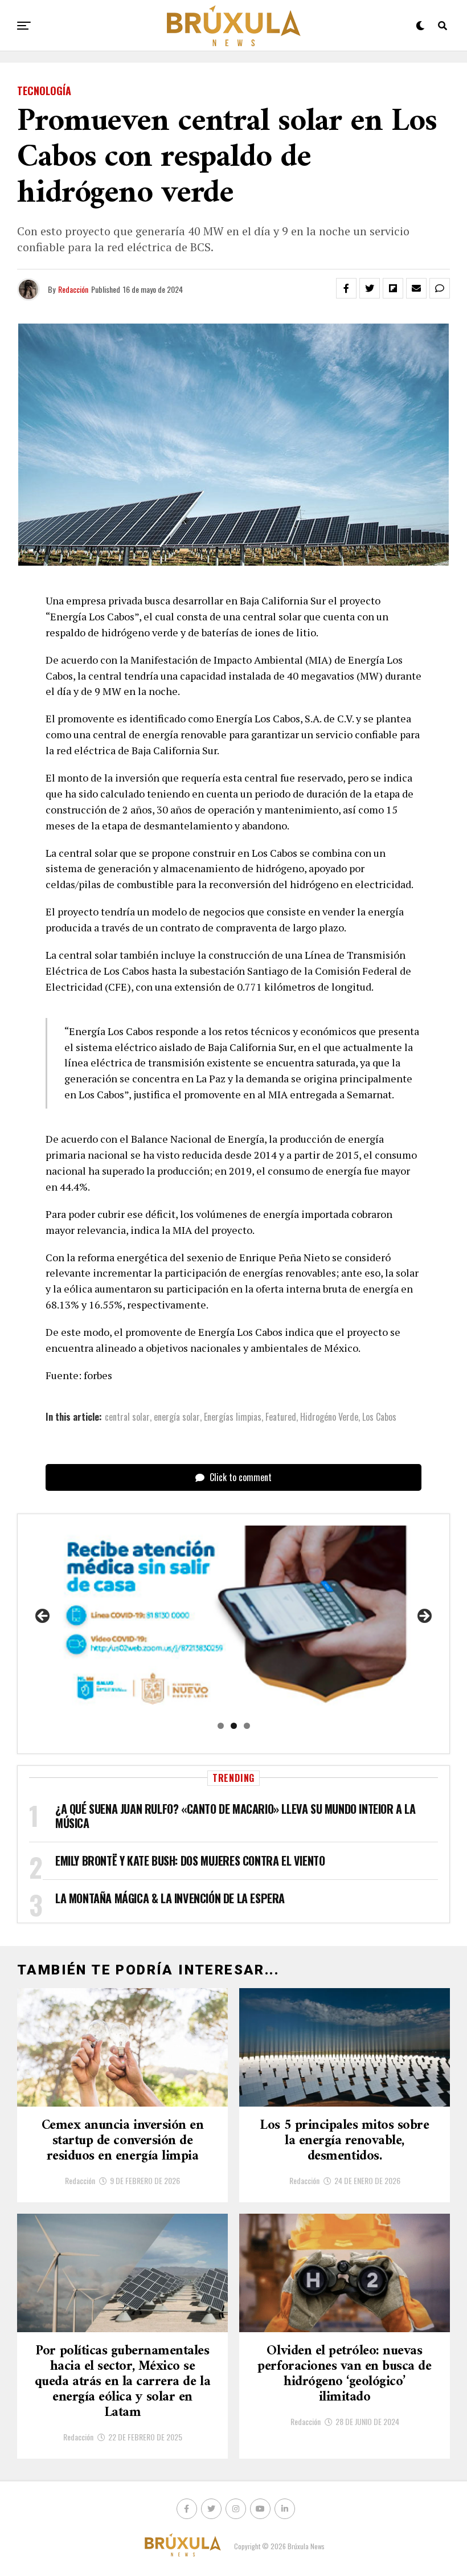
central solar (127, 1417)
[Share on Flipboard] (393, 288)
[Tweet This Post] (370, 288)
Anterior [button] (43, 1617)
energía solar (177, 1417)
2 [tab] (234, 1726)
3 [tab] (247, 1726)
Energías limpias (233, 1417)
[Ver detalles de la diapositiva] (233, 1620)
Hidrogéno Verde (329, 1417)
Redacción (73, 289)
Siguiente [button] (424, 1617)
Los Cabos (379, 1417)
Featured (281, 1417)
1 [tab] (221, 1726)
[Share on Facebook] (346, 288)
